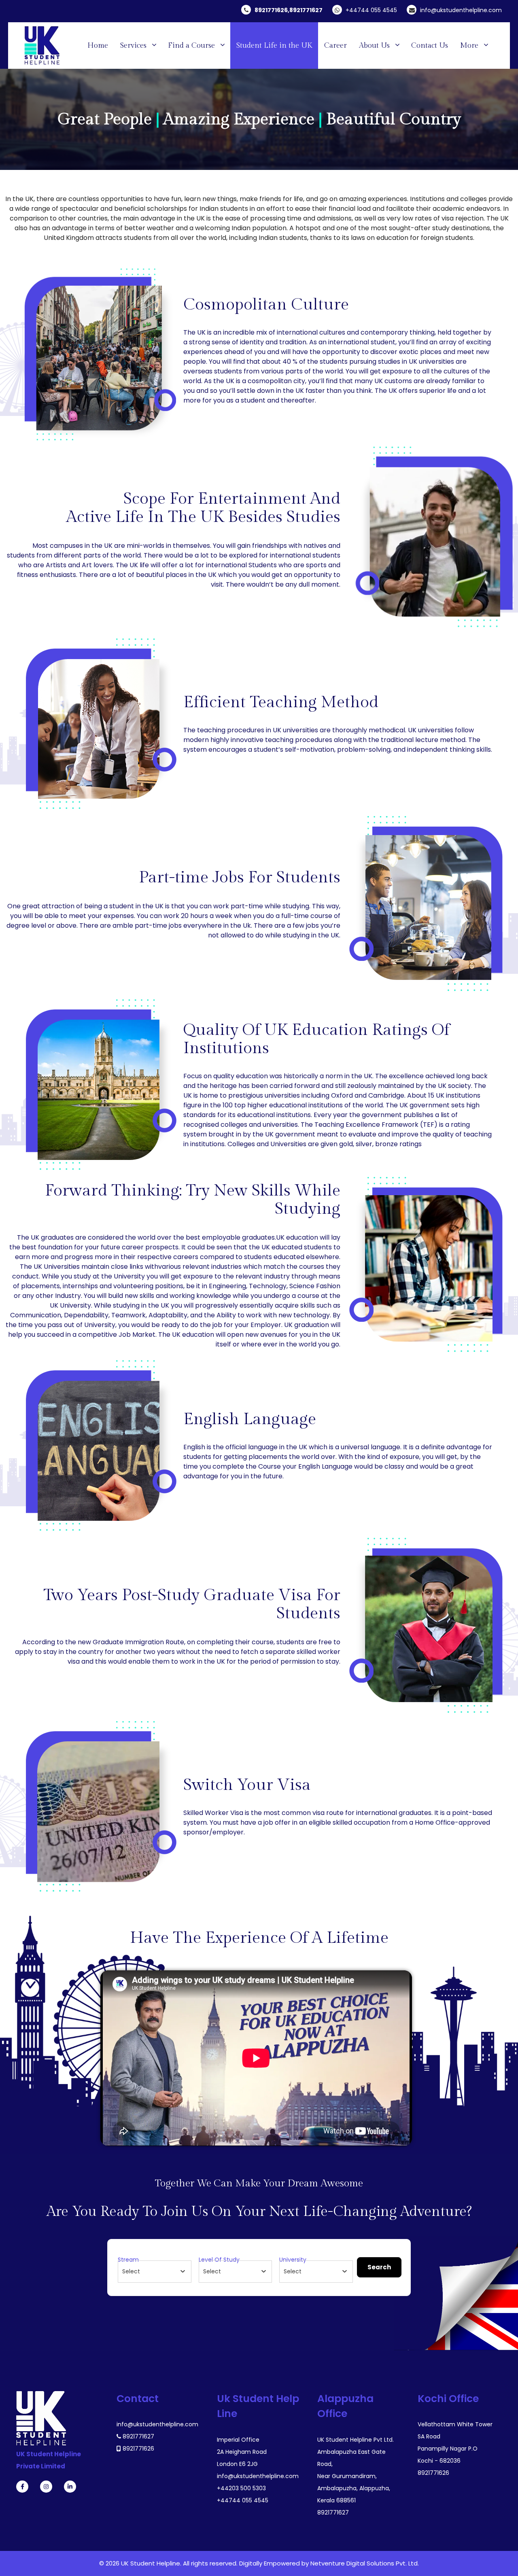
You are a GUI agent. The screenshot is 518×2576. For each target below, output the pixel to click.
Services (133, 46)
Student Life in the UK (274, 46)
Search (379, 2267)
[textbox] (131, 2271)
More (469, 46)
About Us (374, 46)
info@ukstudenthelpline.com (461, 10)
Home (98, 46)
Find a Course (191, 46)
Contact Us (430, 46)
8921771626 (271, 10)
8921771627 (306, 10)
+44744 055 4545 (371, 10)
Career (335, 46)
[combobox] (155, 2272)
